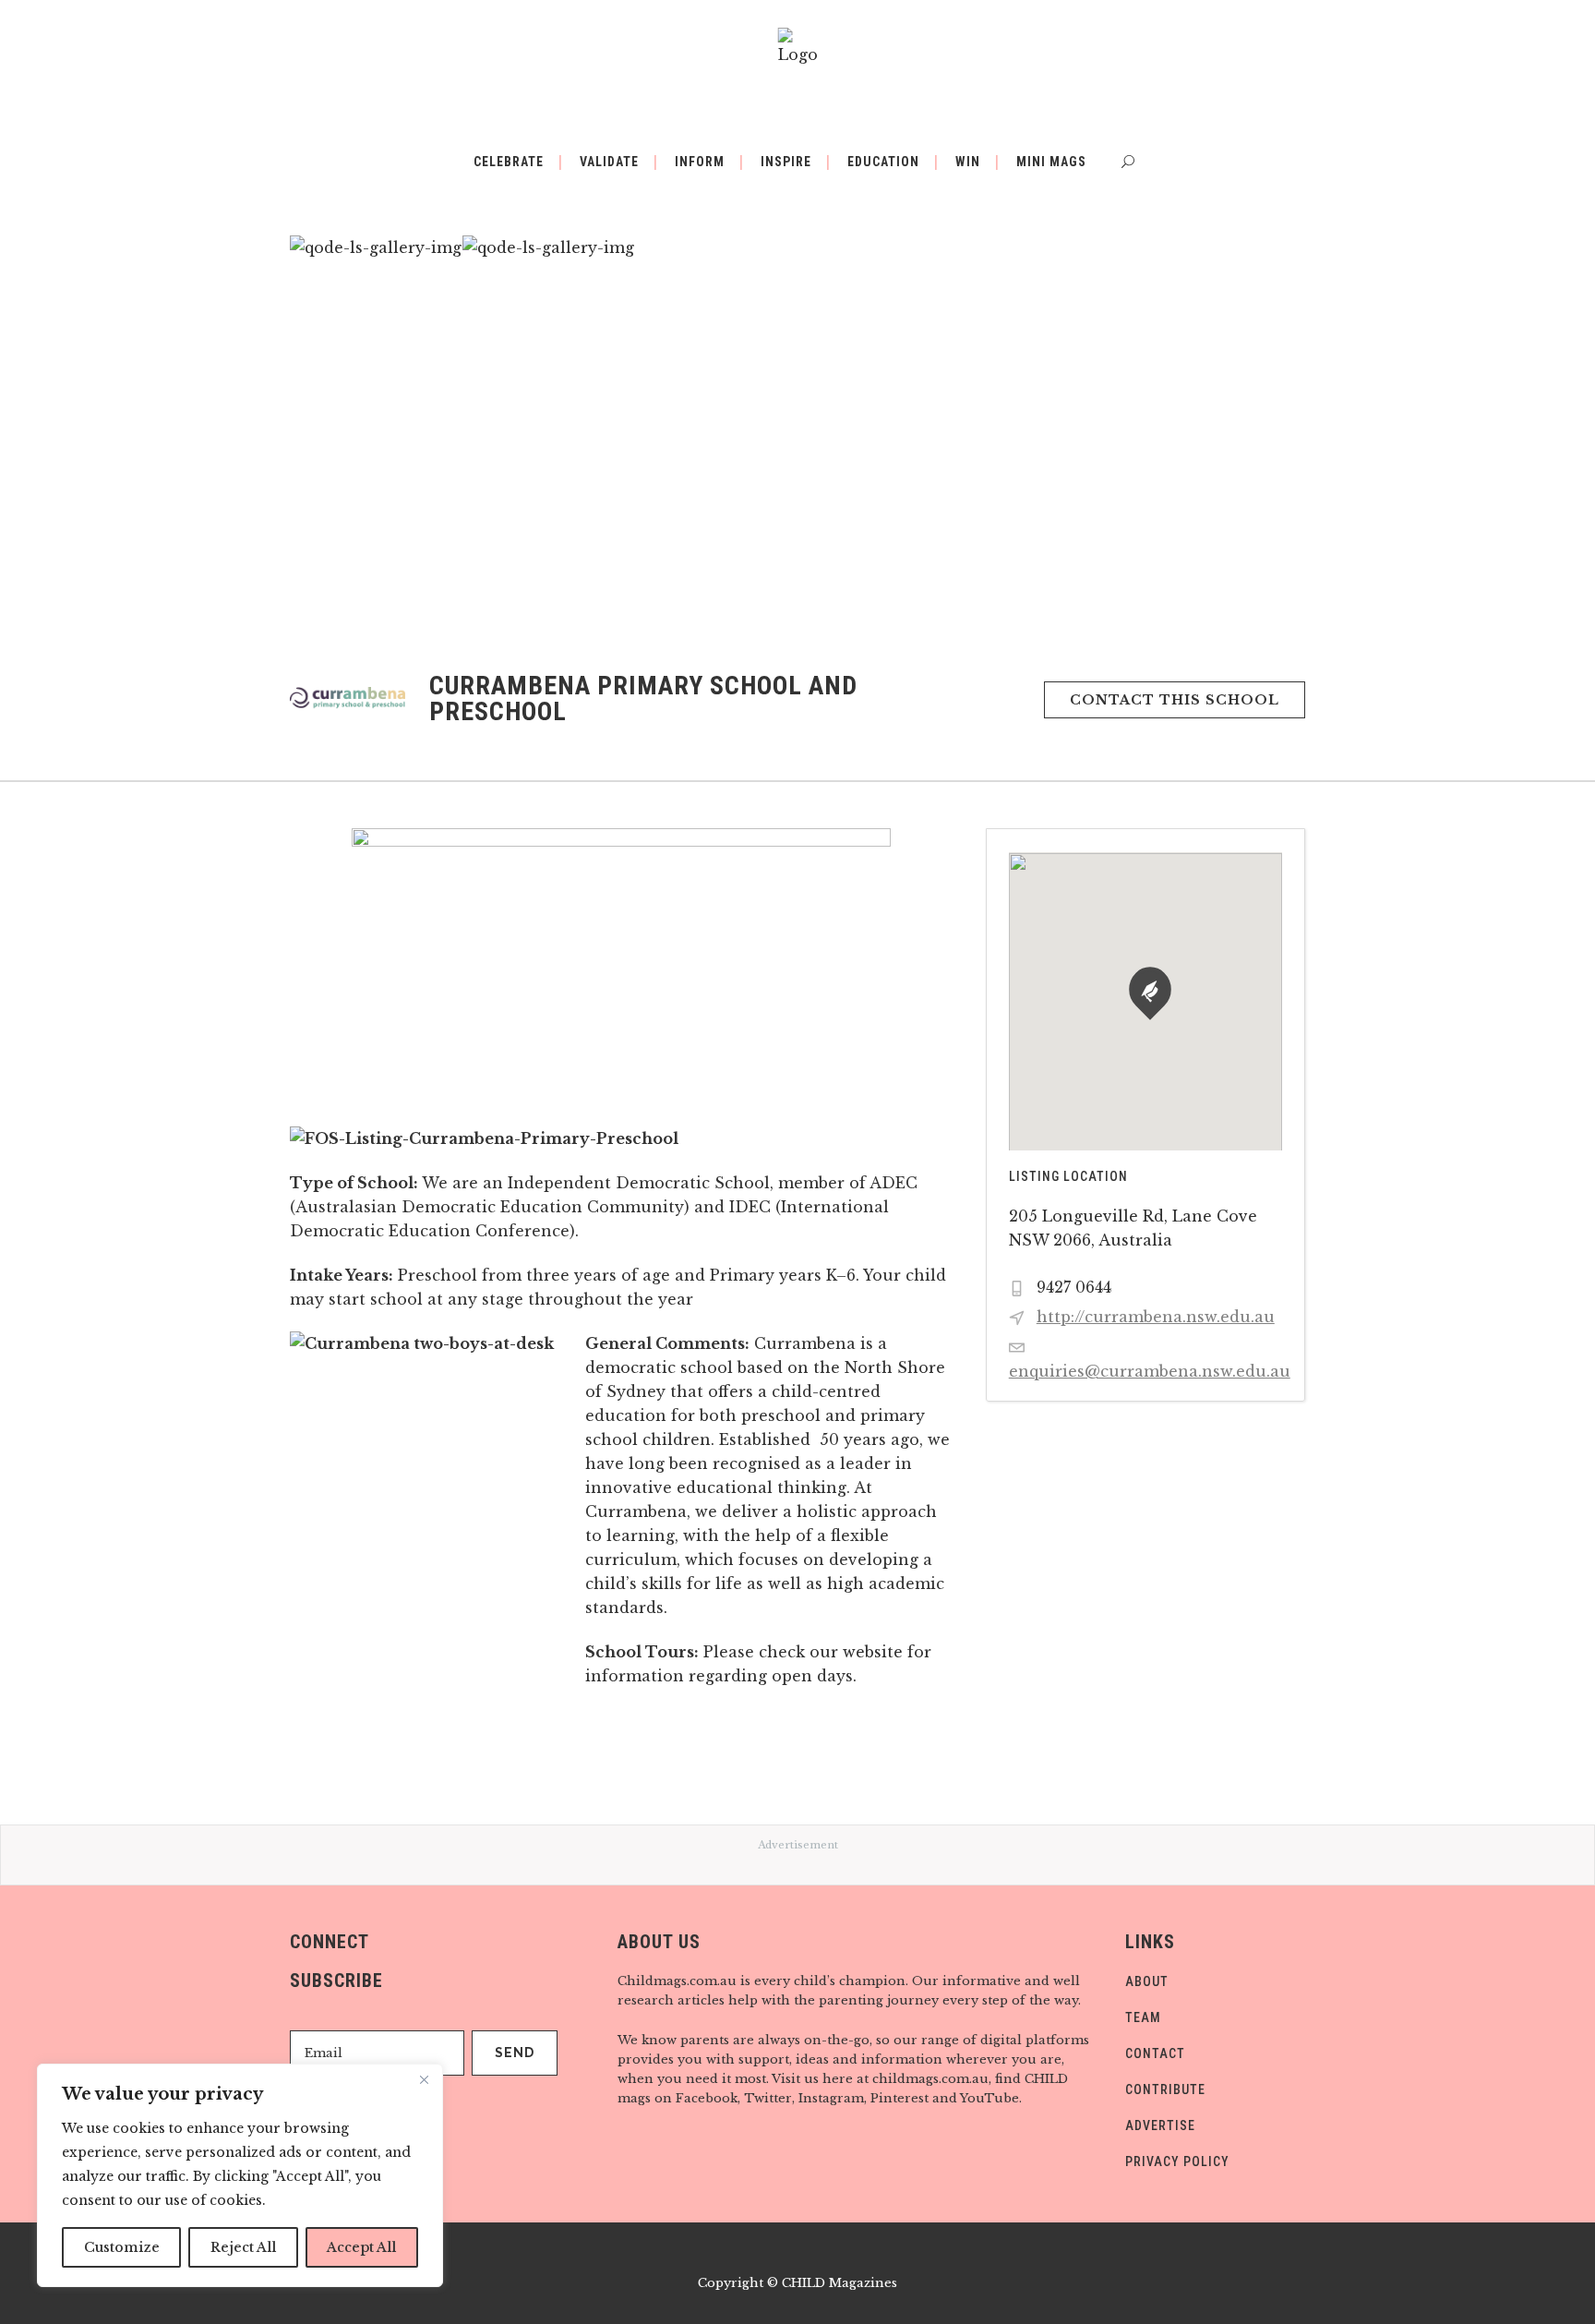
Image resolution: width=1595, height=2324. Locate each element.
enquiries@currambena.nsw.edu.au (1150, 1371)
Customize (122, 2247)
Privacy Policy (1177, 2161)
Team (1143, 2017)
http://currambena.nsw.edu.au (1156, 1317)
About (1147, 1981)
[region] (240, 2175)
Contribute (1165, 2089)
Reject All (243, 2247)
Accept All (361, 2247)
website (873, 1652)
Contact (1155, 2053)
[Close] (424, 2079)
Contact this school (1175, 700)
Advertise (1160, 2125)
